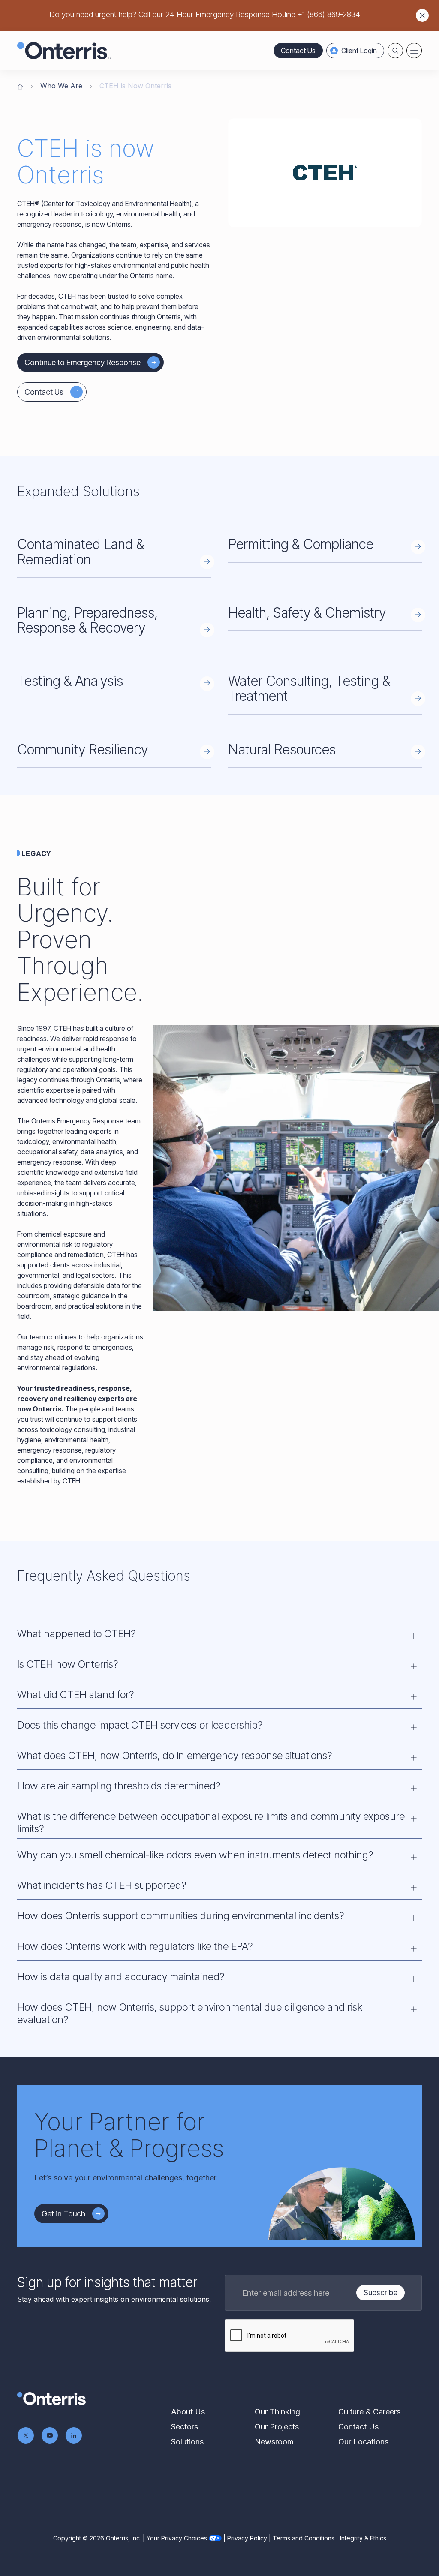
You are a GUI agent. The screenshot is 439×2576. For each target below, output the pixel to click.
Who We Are (61, 86)
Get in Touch (63, 2214)
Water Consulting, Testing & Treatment (309, 688)
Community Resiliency (83, 749)
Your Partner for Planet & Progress (129, 2135)
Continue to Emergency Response (83, 362)
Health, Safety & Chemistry (307, 613)
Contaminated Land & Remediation (81, 552)
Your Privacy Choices (177, 2538)
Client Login (359, 51)
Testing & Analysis (70, 681)
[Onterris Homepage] (20, 86)
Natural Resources (282, 749)
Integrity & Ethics (363, 2538)
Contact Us (298, 51)
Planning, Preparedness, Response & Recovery (87, 620)
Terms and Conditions (304, 2538)
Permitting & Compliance (301, 544)
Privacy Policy (247, 2538)
